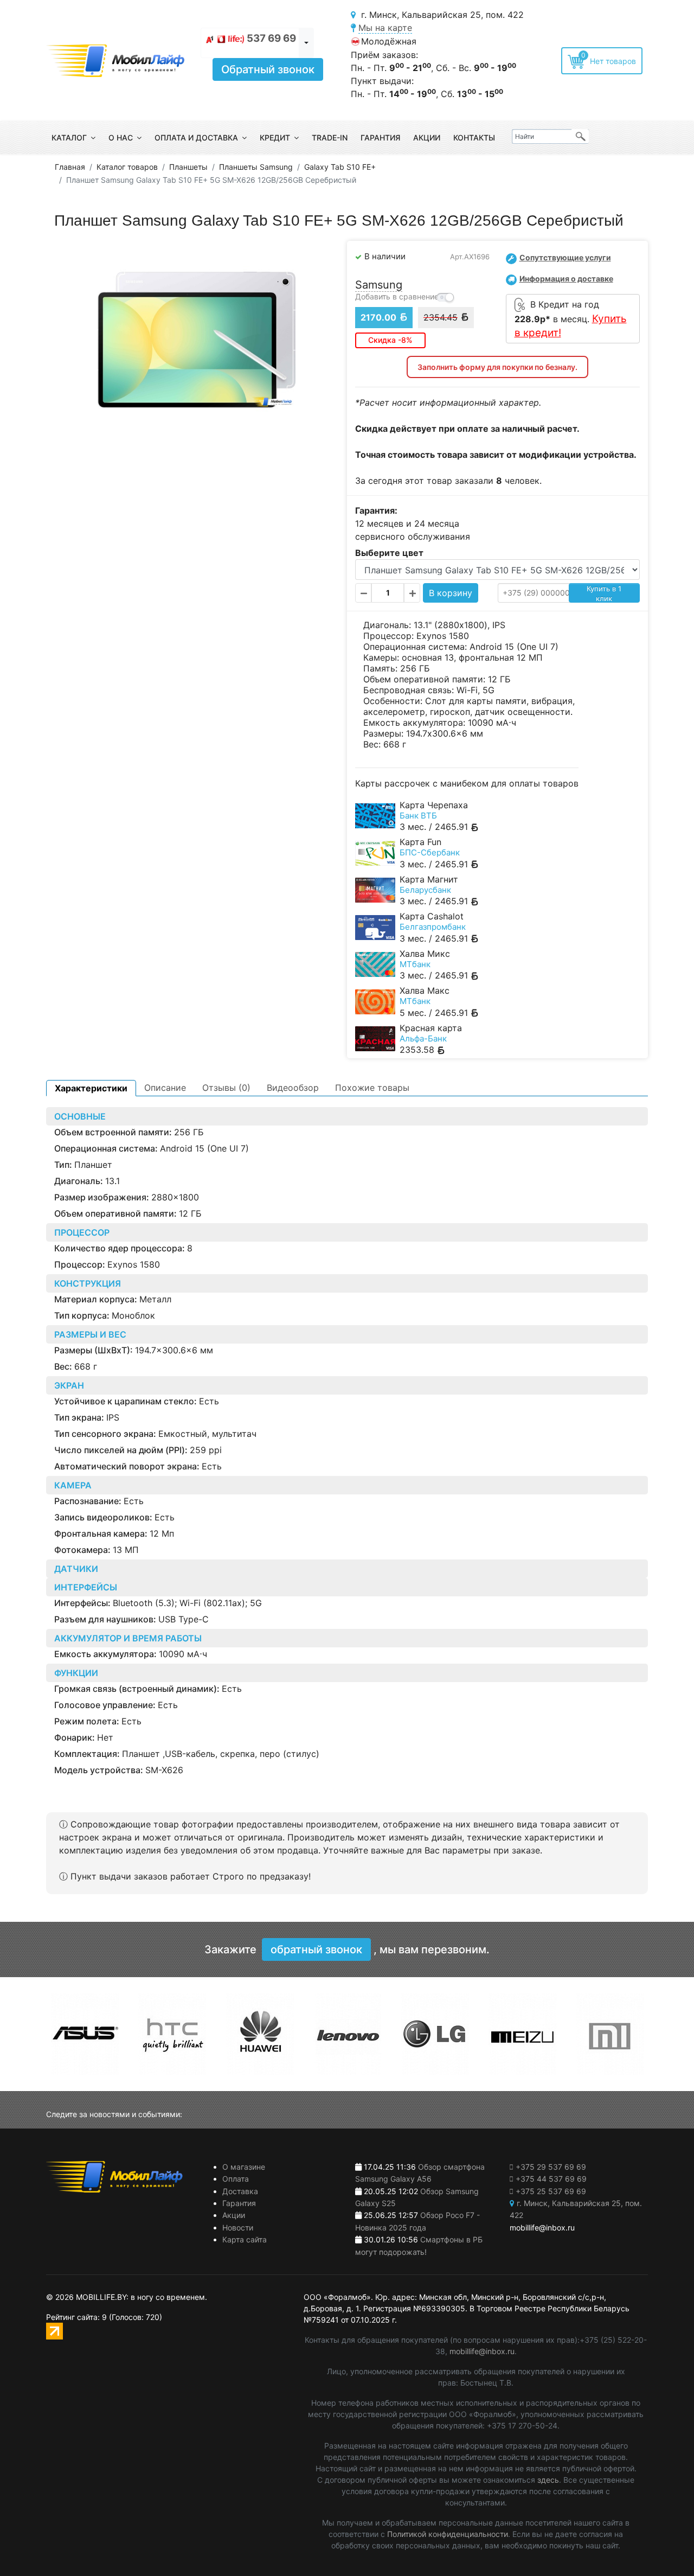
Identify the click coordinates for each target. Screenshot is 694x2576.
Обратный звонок (268, 69)
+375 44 (551, 2179)
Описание (165, 1088)
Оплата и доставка (196, 138)
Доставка (240, 2191)
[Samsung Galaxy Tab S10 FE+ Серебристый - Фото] (197, 340)
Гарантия (380, 138)
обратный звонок (316, 1949)
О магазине (244, 2167)
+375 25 (551, 2191)
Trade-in (330, 138)
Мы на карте (385, 28)
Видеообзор (293, 1088)
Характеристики (91, 1088)
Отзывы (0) (226, 1088)
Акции (427, 138)
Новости (238, 2227)
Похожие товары (372, 1088)
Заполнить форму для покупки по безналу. (497, 367)
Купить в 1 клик (604, 593)
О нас (121, 138)
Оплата (236, 2179)
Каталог (69, 138)
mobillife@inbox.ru (482, 2351)
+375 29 (551, 2167)
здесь (548, 2480)
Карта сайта (245, 2239)
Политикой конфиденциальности (448, 2534)
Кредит (275, 138)
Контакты (474, 138)
